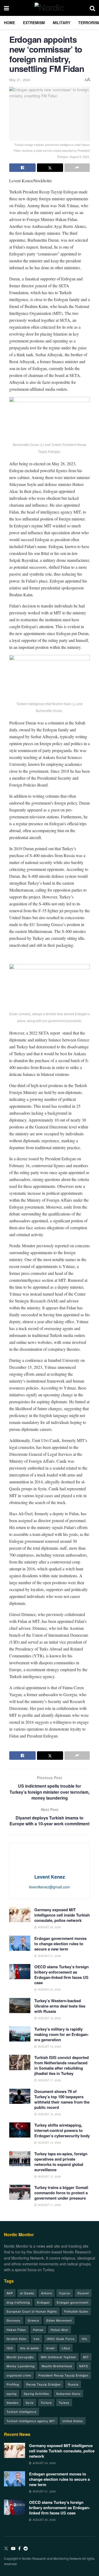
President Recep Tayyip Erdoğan (63, 2375)
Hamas (38, 2330)
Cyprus (65, 2293)
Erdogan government (73, 2302)
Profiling (13, 2384)
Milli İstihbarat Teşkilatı (58, 2357)
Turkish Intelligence (22, 2412)
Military (62, 23)
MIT (86, 2357)
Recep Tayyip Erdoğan (43, 2384)
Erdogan (43, 2302)
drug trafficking (18, 2302)
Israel (50, 2348)
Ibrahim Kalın (16, 2339)
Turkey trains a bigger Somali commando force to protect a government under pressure (61, 2193)
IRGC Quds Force (61, 2339)
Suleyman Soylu (68, 2393)
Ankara (47, 2293)
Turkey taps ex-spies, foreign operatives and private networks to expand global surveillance (61, 2162)
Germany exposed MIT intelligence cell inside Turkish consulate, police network (62, 1915)
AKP (10, 2293)
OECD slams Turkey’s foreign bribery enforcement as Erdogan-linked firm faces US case (62, 1975)
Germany (14, 2320)
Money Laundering (21, 2366)
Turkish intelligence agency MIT (31, 2421)
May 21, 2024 (20, 80)
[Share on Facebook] (22, 168)
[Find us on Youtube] (13, 2549)
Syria (30, 2403)
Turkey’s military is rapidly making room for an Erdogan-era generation (62, 2034)
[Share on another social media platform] (77, 168)
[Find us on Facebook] (19, 2549)
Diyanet (83, 2293)
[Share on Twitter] (50, 168)
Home (10, 23)
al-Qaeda (27, 2293)
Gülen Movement (59, 2320)
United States (73, 2421)
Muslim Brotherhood (57, 2366)
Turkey (64, 2403)
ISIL (85, 2339)
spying (12, 2393)
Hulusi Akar (60, 2330)
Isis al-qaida (29, 2348)
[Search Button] (92, 8)
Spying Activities (36, 2393)
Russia (73, 2384)
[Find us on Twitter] (6, 2549)
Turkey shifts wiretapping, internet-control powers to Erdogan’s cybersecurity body (62, 2130)
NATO (84, 2366)
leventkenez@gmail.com (49, 1887)
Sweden (13, 2403)
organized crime (19, 2375)
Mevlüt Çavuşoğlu (20, 2357)
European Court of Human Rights (32, 2311)
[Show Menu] (6, 8)
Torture (46, 2403)
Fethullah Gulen (76, 2311)
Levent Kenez (50, 1877)
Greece (33, 2320)
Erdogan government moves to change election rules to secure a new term (60, 1944)
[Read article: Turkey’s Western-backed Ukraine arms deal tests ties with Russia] (20, 2006)
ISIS (10, 2348)
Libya (66, 2348)
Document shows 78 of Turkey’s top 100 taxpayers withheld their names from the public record (62, 2099)
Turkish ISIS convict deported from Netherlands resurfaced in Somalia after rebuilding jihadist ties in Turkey (62, 2065)
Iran (37, 2339)
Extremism (34, 23)
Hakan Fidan (16, 2330)
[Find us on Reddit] (26, 2549)
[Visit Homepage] (49, 8)
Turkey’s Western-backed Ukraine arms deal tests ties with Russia (60, 2006)
